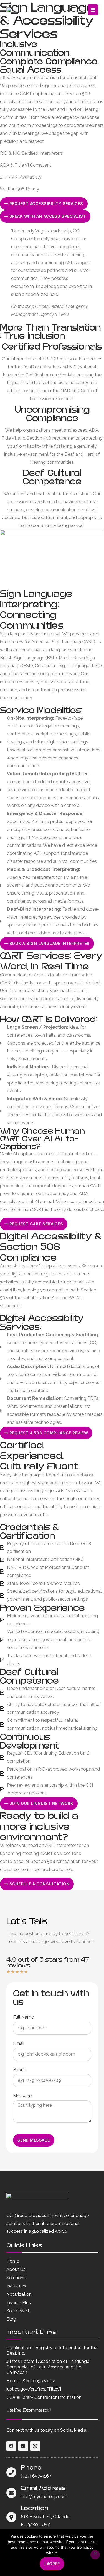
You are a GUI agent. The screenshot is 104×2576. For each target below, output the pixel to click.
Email (19, 2044)
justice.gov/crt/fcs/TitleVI (34, 2389)
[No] (95, 2555)
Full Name (23, 2017)
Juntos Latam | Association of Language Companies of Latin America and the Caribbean (48, 2367)
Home (13, 2261)
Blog (11, 2319)
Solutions (16, 2278)
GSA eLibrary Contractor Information (44, 2397)
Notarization (19, 2294)
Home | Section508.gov (31, 2381)
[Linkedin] (23, 2446)
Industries (16, 2286)
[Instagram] (35, 2446)
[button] (93, 10)
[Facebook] (11, 2446)
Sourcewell (18, 2311)
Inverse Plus (19, 2303)
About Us (16, 2269)
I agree (52, 2564)
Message (22, 2096)
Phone (20, 2070)
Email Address (43, 2488)
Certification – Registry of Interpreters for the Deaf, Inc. (52, 2350)
